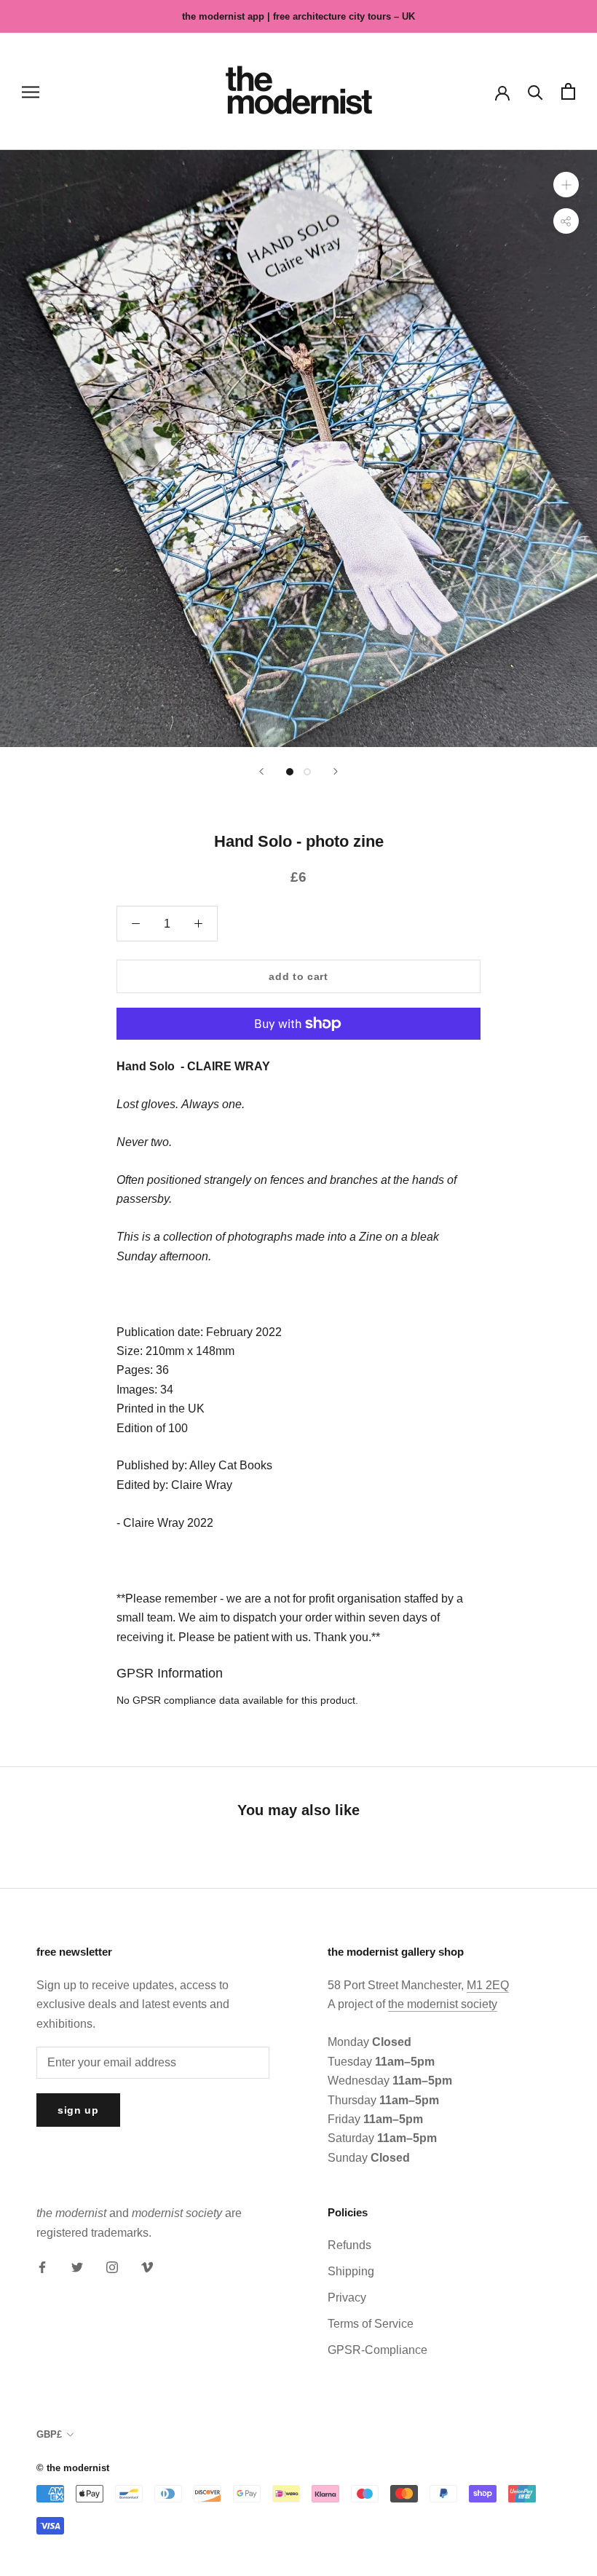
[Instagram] (112, 2267)
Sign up (78, 2110)
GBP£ (49, 2434)
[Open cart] (568, 91)
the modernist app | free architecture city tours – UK (298, 16)
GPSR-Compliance (377, 2350)
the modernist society (443, 2004)
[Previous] (261, 771)
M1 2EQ (488, 1985)
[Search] (535, 91)
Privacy (347, 2298)
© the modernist (73, 2468)
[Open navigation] (31, 91)
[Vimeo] (147, 2267)
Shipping (351, 2271)
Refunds (349, 2245)
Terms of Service (371, 2324)
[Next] (336, 771)
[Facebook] (42, 2267)
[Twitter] (77, 2267)
